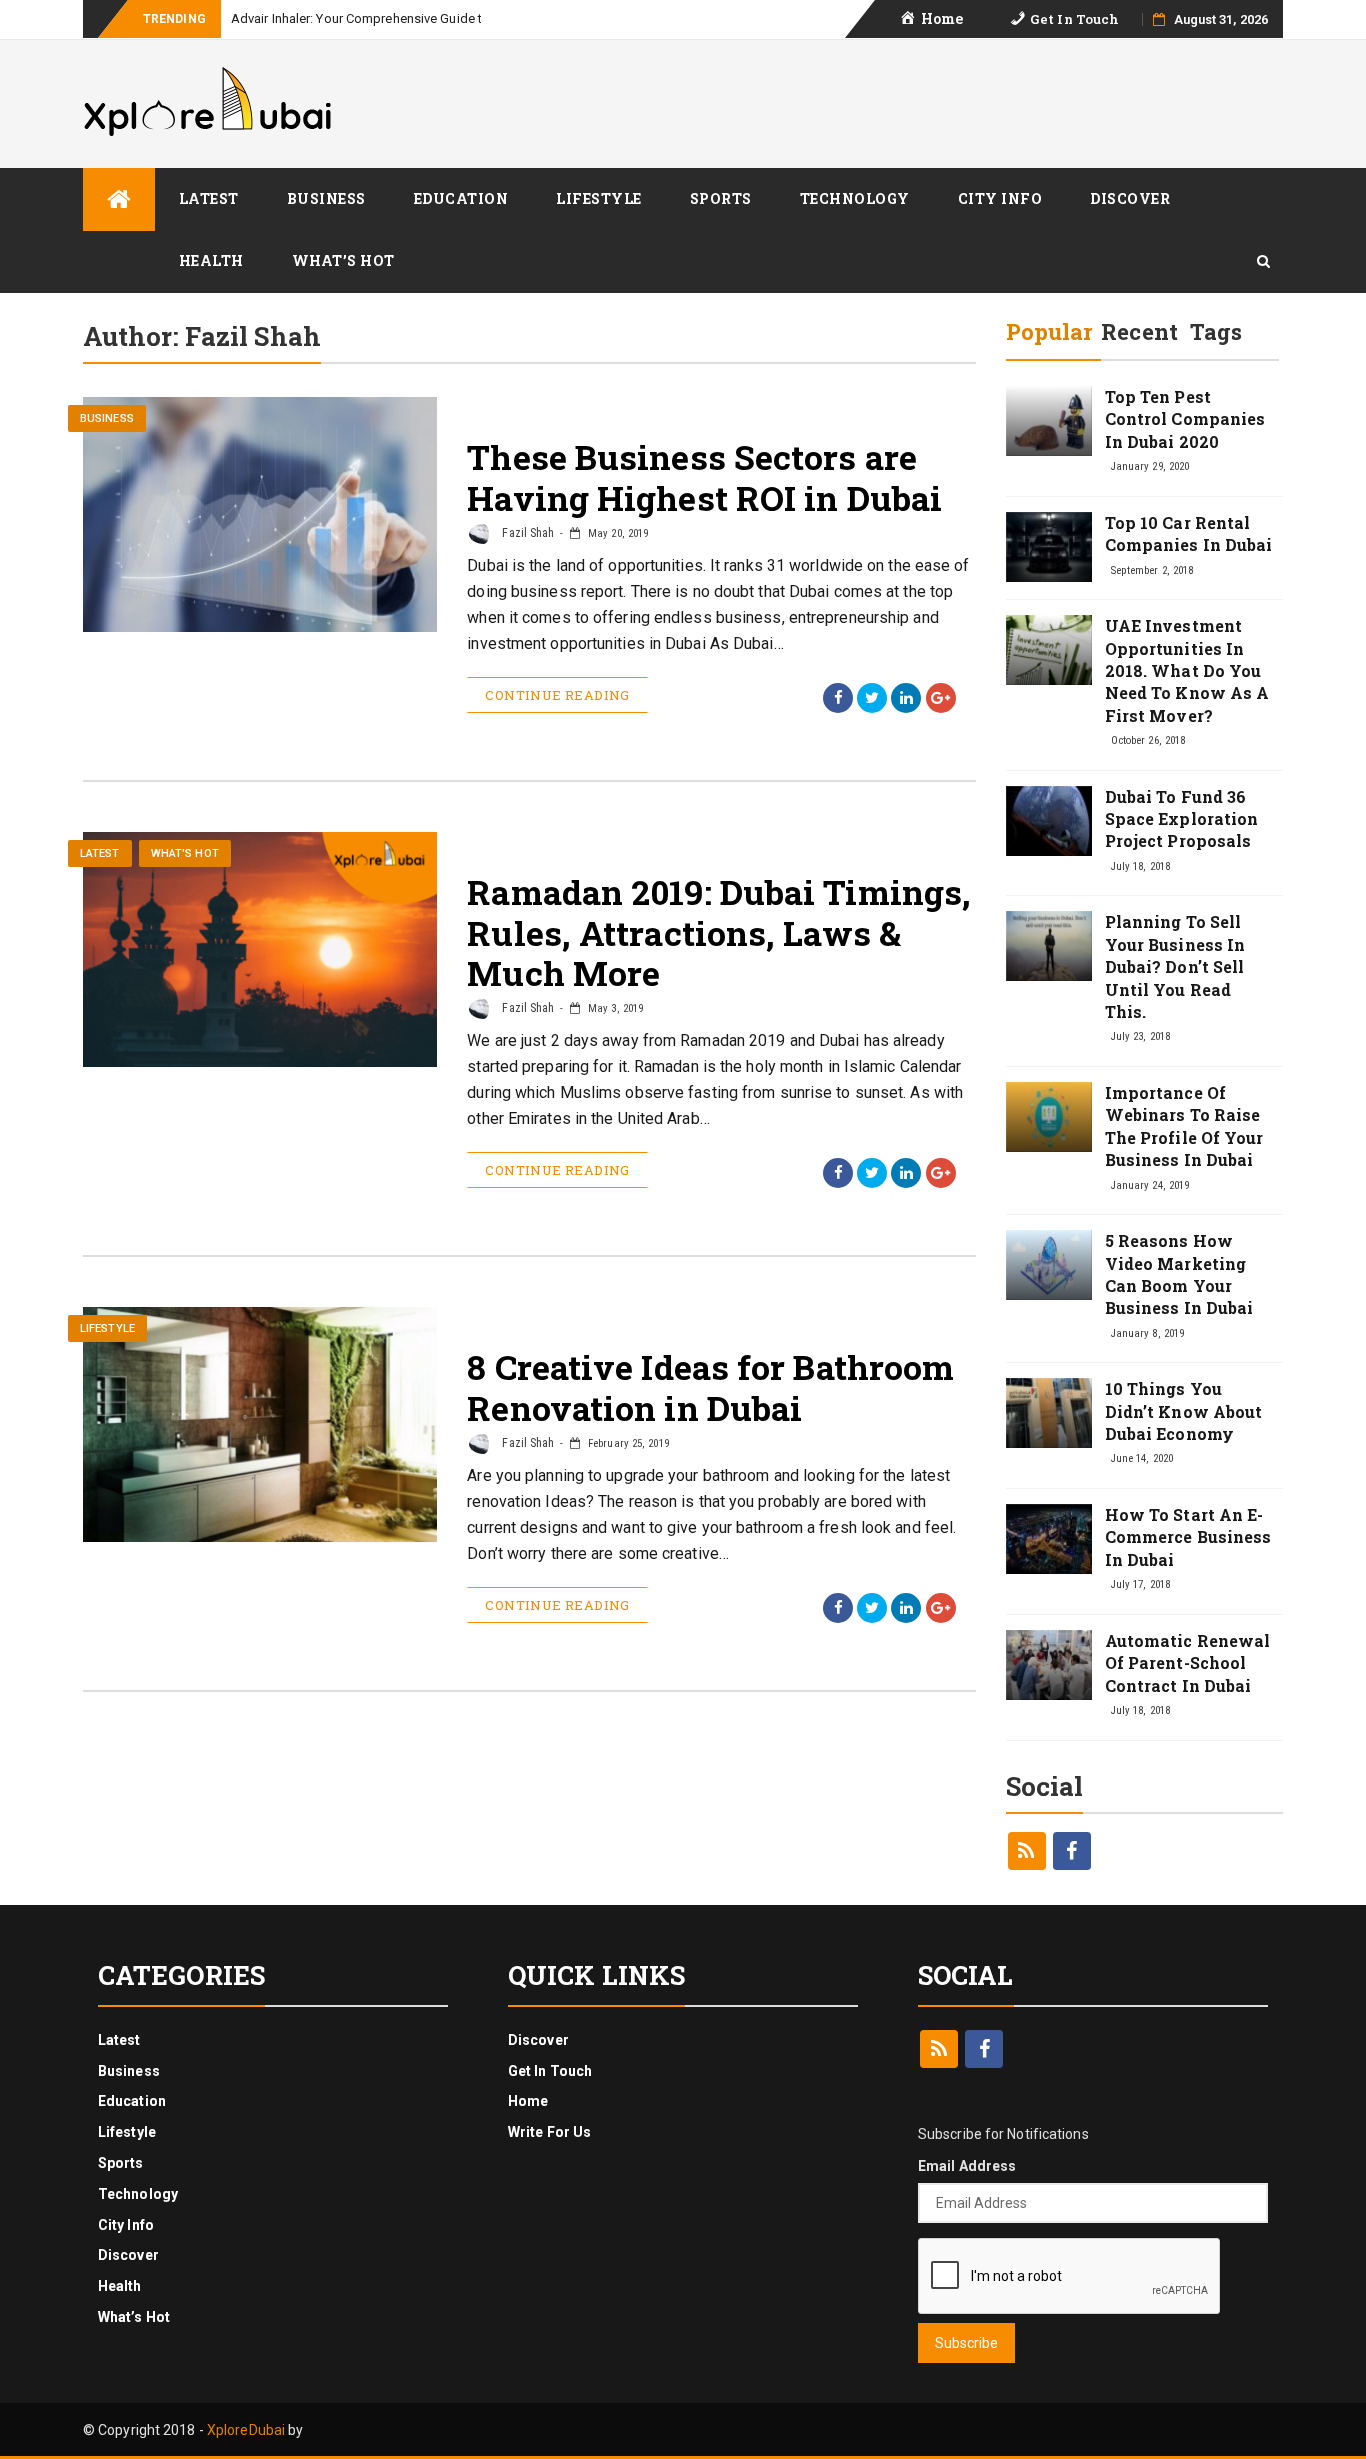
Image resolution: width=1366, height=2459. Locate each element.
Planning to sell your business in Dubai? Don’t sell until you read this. (1175, 966)
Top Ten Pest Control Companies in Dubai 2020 (1185, 419)
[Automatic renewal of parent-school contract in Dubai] (1049, 1665)
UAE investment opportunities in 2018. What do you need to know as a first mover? (1187, 670)
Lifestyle (599, 198)
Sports (721, 198)
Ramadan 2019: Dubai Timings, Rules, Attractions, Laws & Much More (719, 932)
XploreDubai (246, 2430)
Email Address (967, 2166)
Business (326, 198)
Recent (1139, 331)
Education (461, 198)
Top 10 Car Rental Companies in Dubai (1189, 533)
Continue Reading (557, 695)
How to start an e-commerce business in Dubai (1188, 1537)
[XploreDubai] (119, 199)
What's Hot (185, 853)
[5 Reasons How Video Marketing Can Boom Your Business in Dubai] (1049, 1265)
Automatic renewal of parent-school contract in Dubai (1188, 1663)
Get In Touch (550, 2071)
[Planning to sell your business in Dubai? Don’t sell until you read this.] (1049, 946)
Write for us (549, 2132)
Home (528, 2101)
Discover (1130, 198)
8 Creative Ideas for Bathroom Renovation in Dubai (710, 1387)
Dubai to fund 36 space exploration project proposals (1182, 819)
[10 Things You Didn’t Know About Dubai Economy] (1049, 1413)
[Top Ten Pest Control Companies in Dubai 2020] (1049, 421)
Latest (209, 198)
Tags (1216, 331)
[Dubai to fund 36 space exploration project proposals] (1049, 821)
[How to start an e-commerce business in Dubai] (1049, 1539)
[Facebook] (1072, 1851)
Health (211, 260)
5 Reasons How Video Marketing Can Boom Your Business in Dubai (1179, 1274)
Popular (1049, 331)
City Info (1000, 198)
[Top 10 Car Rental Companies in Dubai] (1049, 547)
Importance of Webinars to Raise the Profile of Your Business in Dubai (1184, 1126)
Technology (855, 198)
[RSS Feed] (1027, 1851)
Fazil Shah (526, 533)
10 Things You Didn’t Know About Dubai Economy (1184, 1411)
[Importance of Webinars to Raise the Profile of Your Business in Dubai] (1049, 1117)
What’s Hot (343, 260)
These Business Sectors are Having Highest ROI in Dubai (704, 477)
